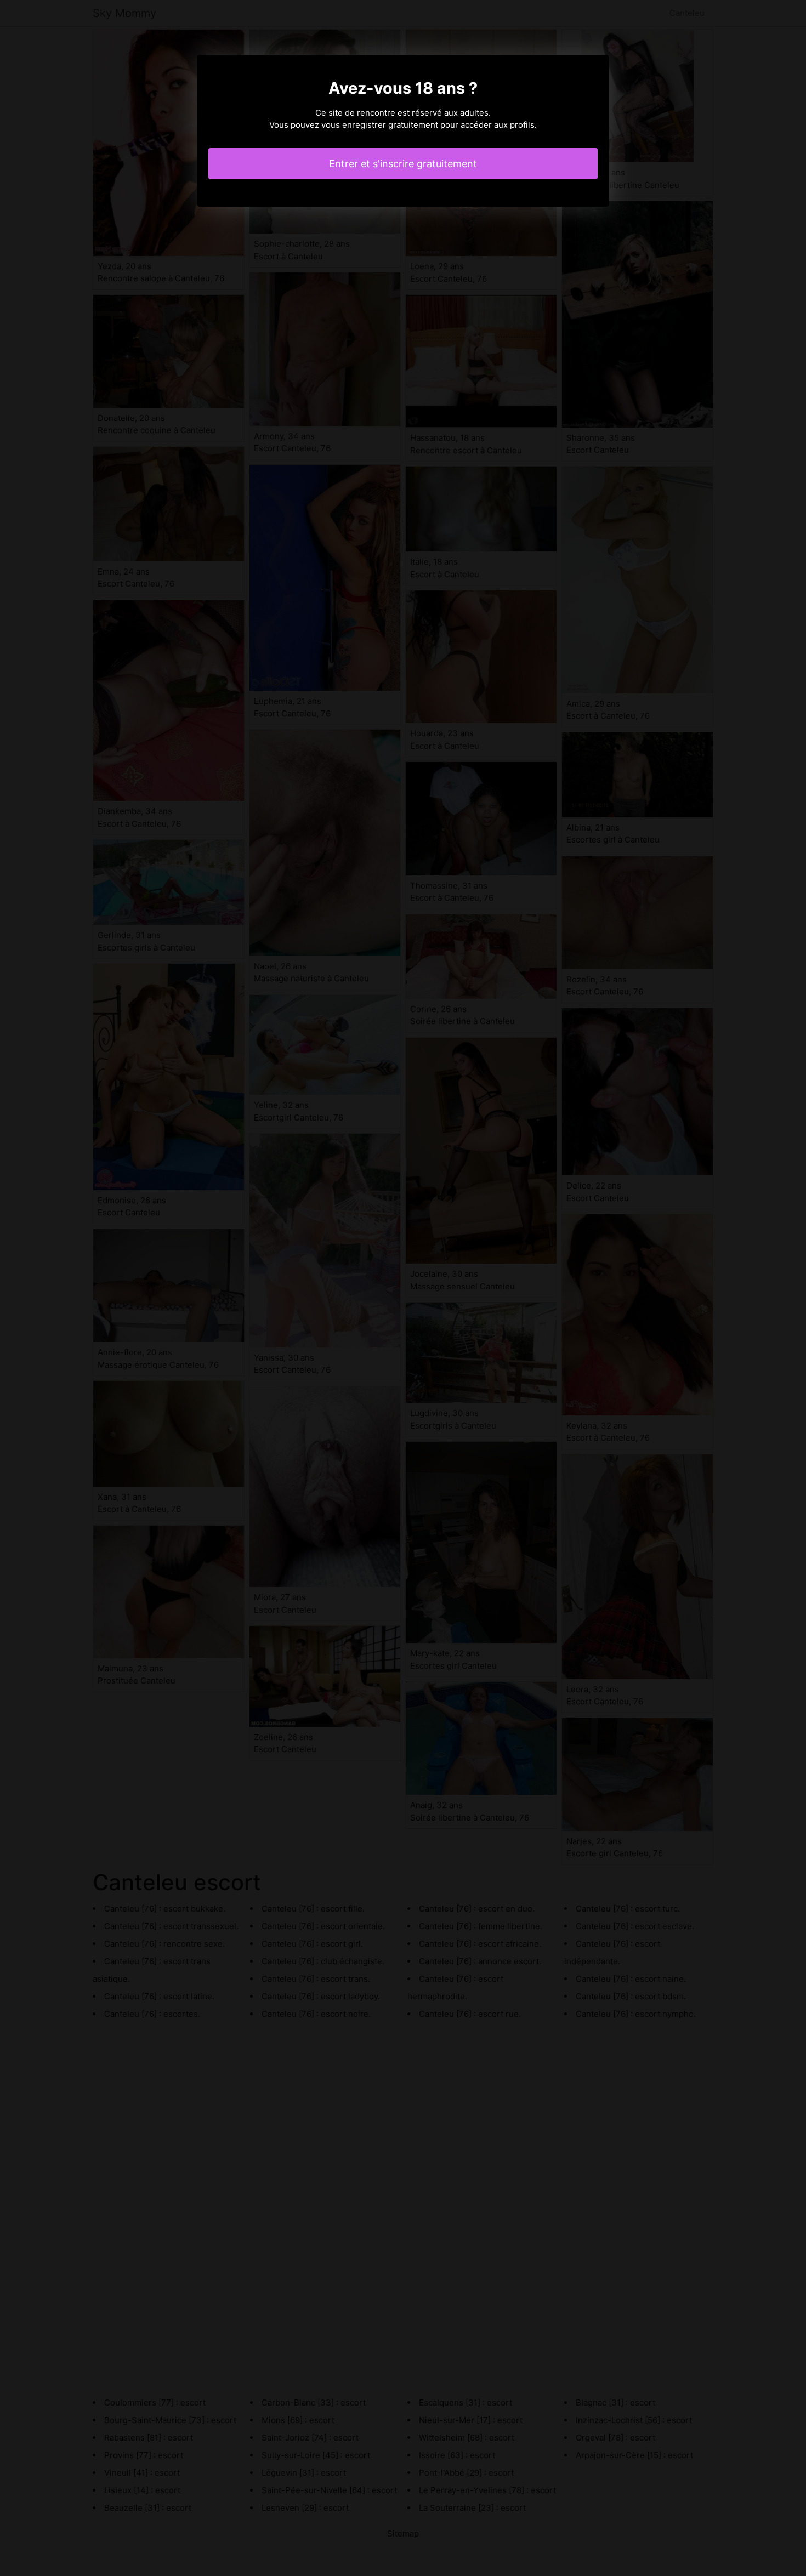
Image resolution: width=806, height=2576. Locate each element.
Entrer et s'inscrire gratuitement (403, 164)
